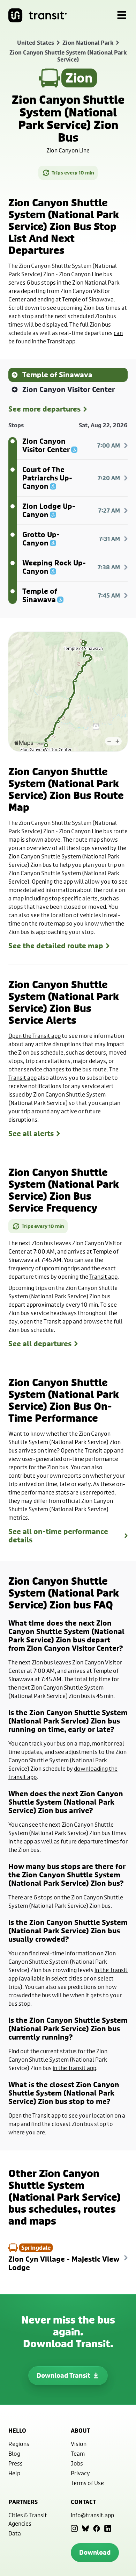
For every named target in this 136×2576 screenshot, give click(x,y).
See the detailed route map (56, 946)
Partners (23, 2502)
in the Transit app (74, 2068)
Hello (17, 2431)
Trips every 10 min (73, 173)
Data (15, 2533)
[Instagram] (74, 2528)
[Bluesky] (85, 2528)
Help (14, 2473)
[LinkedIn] (108, 2528)
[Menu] (122, 15)
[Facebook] (97, 2528)
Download (95, 2552)
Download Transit (63, 2375)
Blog (14, 2453)
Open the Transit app (35, 1036)
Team (78, 2453)
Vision (79, 2444)
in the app (21, 1841)
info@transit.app (92, 2515)
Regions (19, 2444)
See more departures (44, 409)
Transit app (103, 1276)
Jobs (77, 2463)
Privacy (80, 2473)
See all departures (40, 1344)
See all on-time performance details (58, 1536)
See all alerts (31, 1134)
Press (16, 2463)
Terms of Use (87, 2483)
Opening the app (52, 881)
